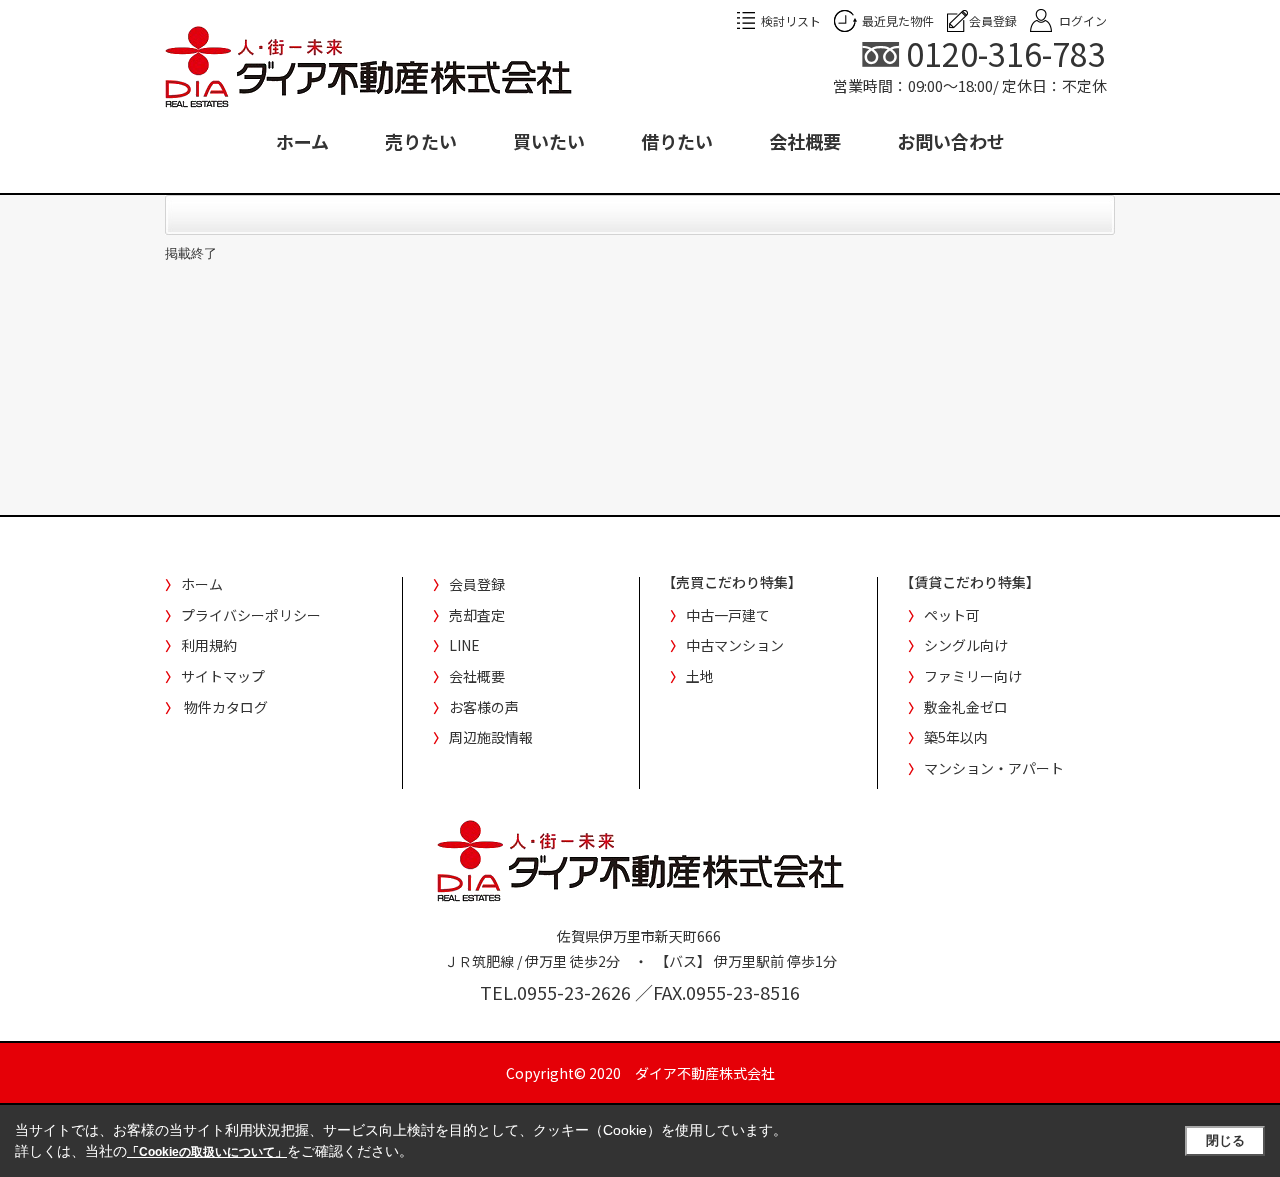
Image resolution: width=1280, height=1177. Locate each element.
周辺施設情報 (491, 737)
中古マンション (735, 645)
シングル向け (966, 645)
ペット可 (952, 615)
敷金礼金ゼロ (966, 707)
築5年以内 (956, 737)
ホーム (302, 141)
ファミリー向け (973, 676)
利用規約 (209, 645)
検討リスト (791, 20)
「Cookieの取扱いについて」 (207, 1152)
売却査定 (477, 615)
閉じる (1225, 1140)
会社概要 (805, 141)
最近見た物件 (898, 20)
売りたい (421, 141)
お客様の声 (484, 707)
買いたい (549, 141)
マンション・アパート (994, 768)
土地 (700, 676)
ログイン (1083, 20)
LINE (464, 645)
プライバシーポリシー (251, 615)
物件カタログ (226, 707)
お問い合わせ (951, 141)
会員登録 (993, 20)
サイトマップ (223, 676)
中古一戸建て (728, 615)
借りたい (677, 141)
